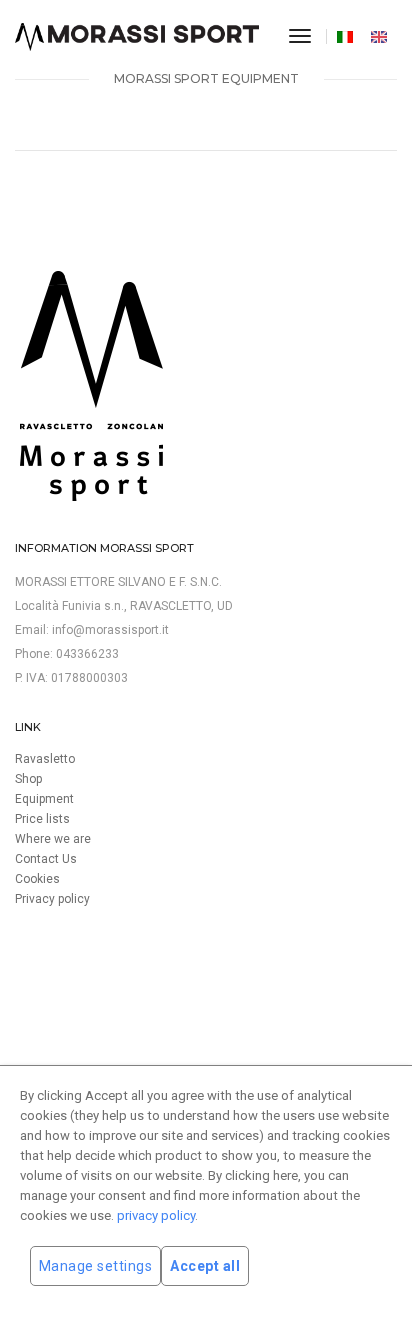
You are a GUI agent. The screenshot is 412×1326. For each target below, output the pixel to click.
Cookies (37, 879)
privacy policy (156, 1215)
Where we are (53, 839)
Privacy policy (52, 899)
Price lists (42, 819)
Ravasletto (45, 759)
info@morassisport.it (110, 630)
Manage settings (96, 1266)
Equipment (44, 799)
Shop (28, 779)
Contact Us (46, 859)
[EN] (381, 36)
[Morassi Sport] (137, 37)
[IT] (347, 36)
